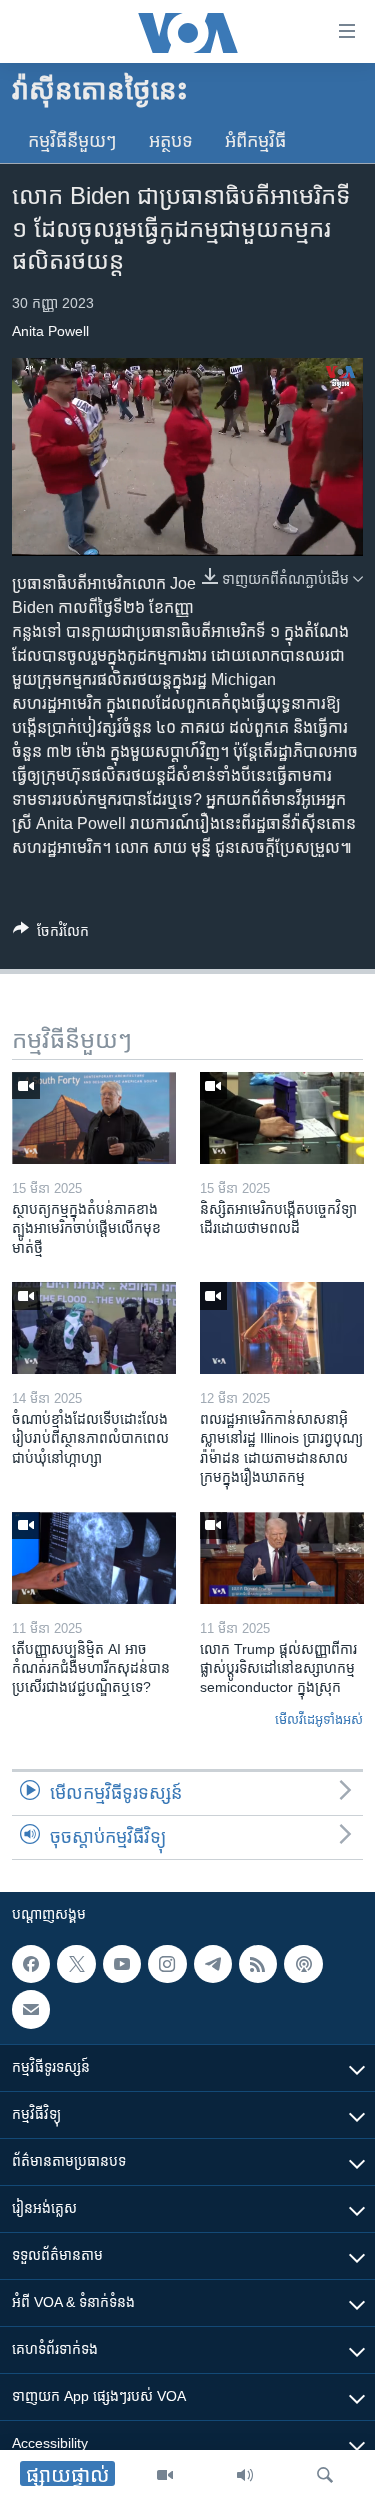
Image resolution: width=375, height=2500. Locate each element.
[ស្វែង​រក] (325, 2475)
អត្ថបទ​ (171, 141)
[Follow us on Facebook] (31, 1964)
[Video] (165, 2475)
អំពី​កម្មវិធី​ (255, 141)
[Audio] (245, 2475)
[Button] (51, 934)
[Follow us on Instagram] (167, 1964)
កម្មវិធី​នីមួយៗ (72, 141)
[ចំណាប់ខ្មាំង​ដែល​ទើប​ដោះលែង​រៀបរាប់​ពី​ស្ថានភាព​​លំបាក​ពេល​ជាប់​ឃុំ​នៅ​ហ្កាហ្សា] (94, 1328)
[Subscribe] (31, 2010)
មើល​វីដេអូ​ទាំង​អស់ (319, 1719)
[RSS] (258, 1964)
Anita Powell (50, 331)
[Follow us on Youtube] (122, 1964)
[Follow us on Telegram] (213, 1964)
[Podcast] (303, 1964)
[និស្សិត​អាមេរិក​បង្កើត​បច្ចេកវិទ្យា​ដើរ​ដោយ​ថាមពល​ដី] (282, 1118)
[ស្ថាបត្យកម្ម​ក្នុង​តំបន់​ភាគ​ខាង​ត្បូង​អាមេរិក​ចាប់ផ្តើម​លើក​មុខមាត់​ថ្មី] (94, 1118)
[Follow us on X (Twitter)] (76, 1964)
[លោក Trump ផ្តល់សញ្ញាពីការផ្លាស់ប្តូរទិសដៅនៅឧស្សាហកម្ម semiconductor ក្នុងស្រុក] (282, 1558)
